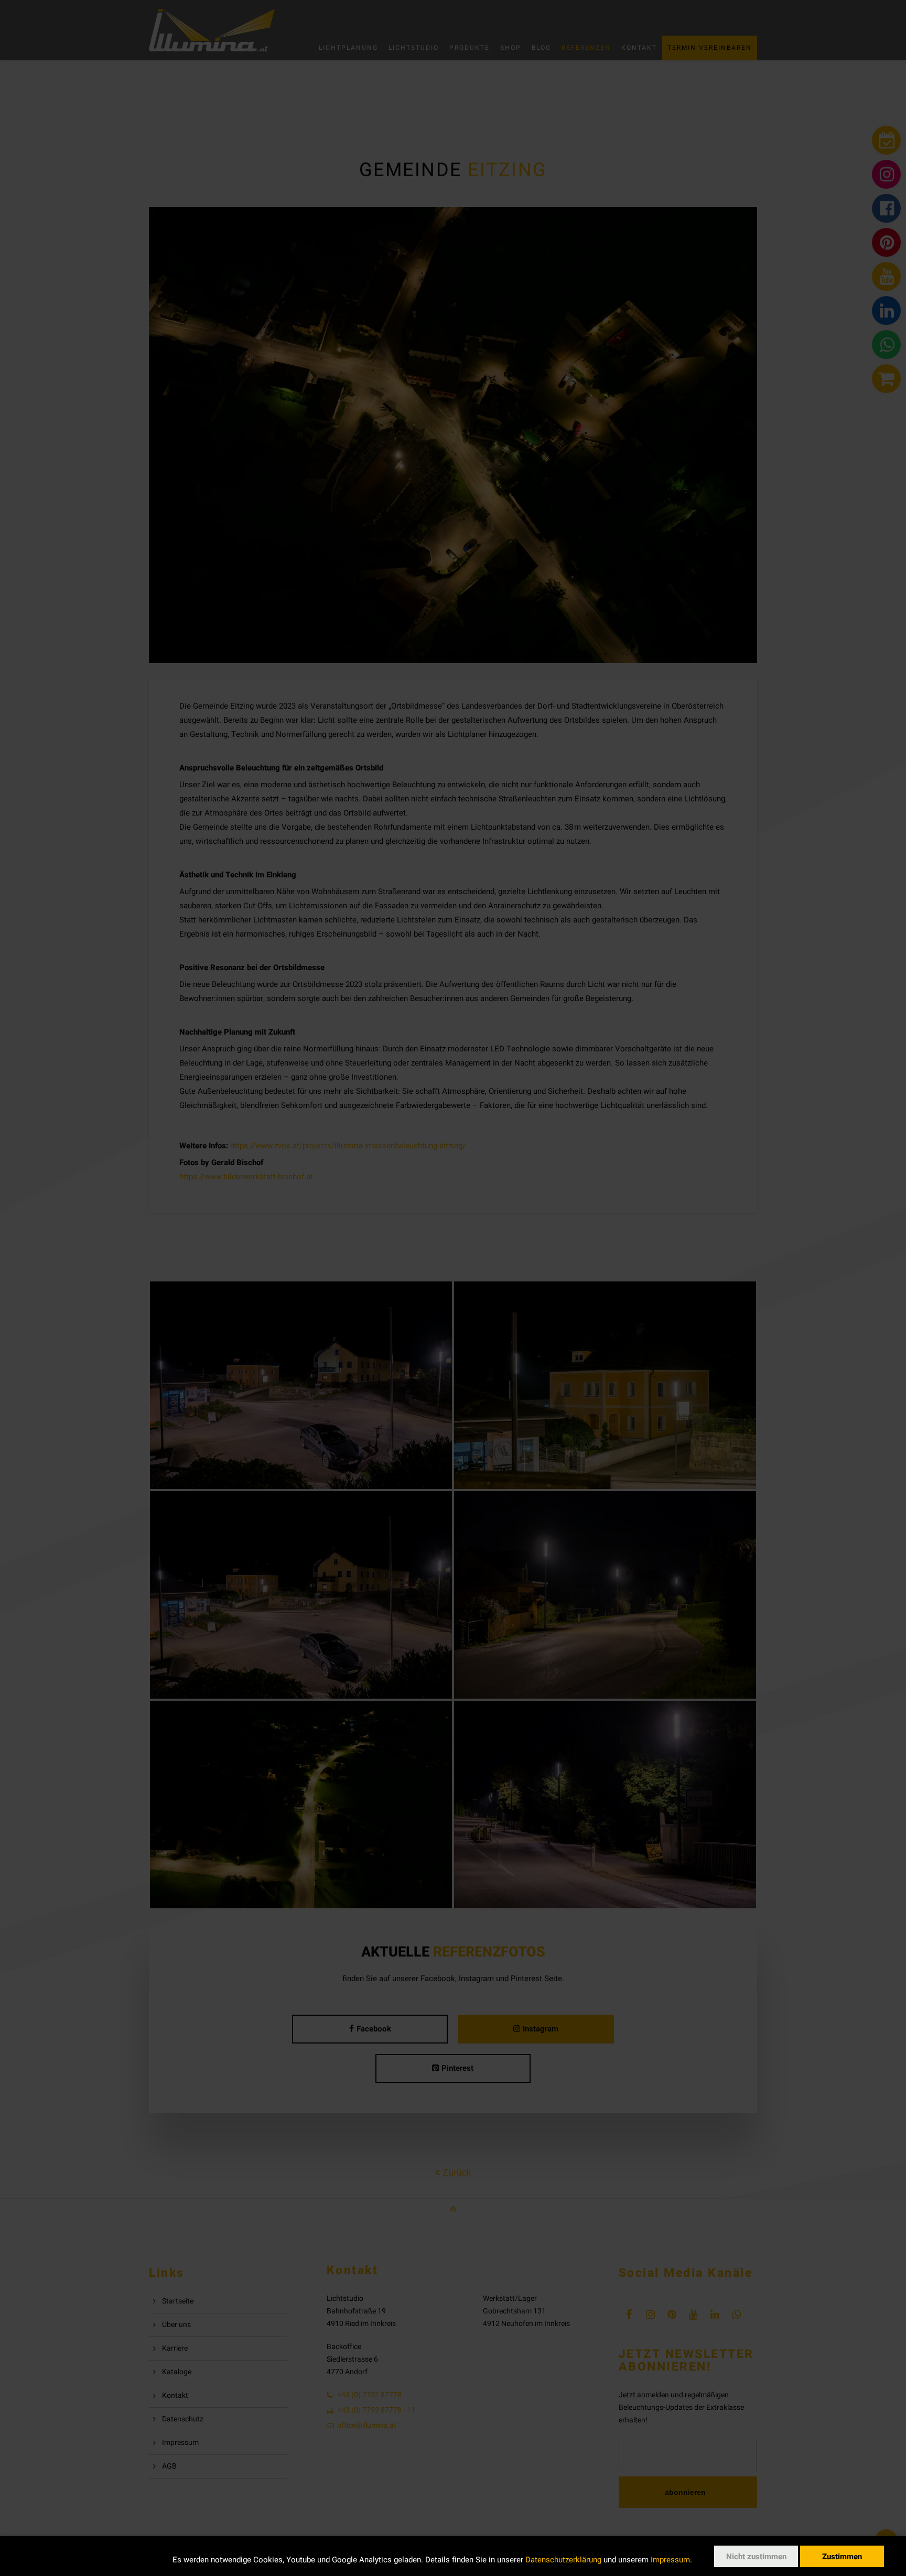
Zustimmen (842, 2557)
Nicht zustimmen (756, 2557)
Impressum (670, 2560)
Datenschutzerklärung (563, 2560)
